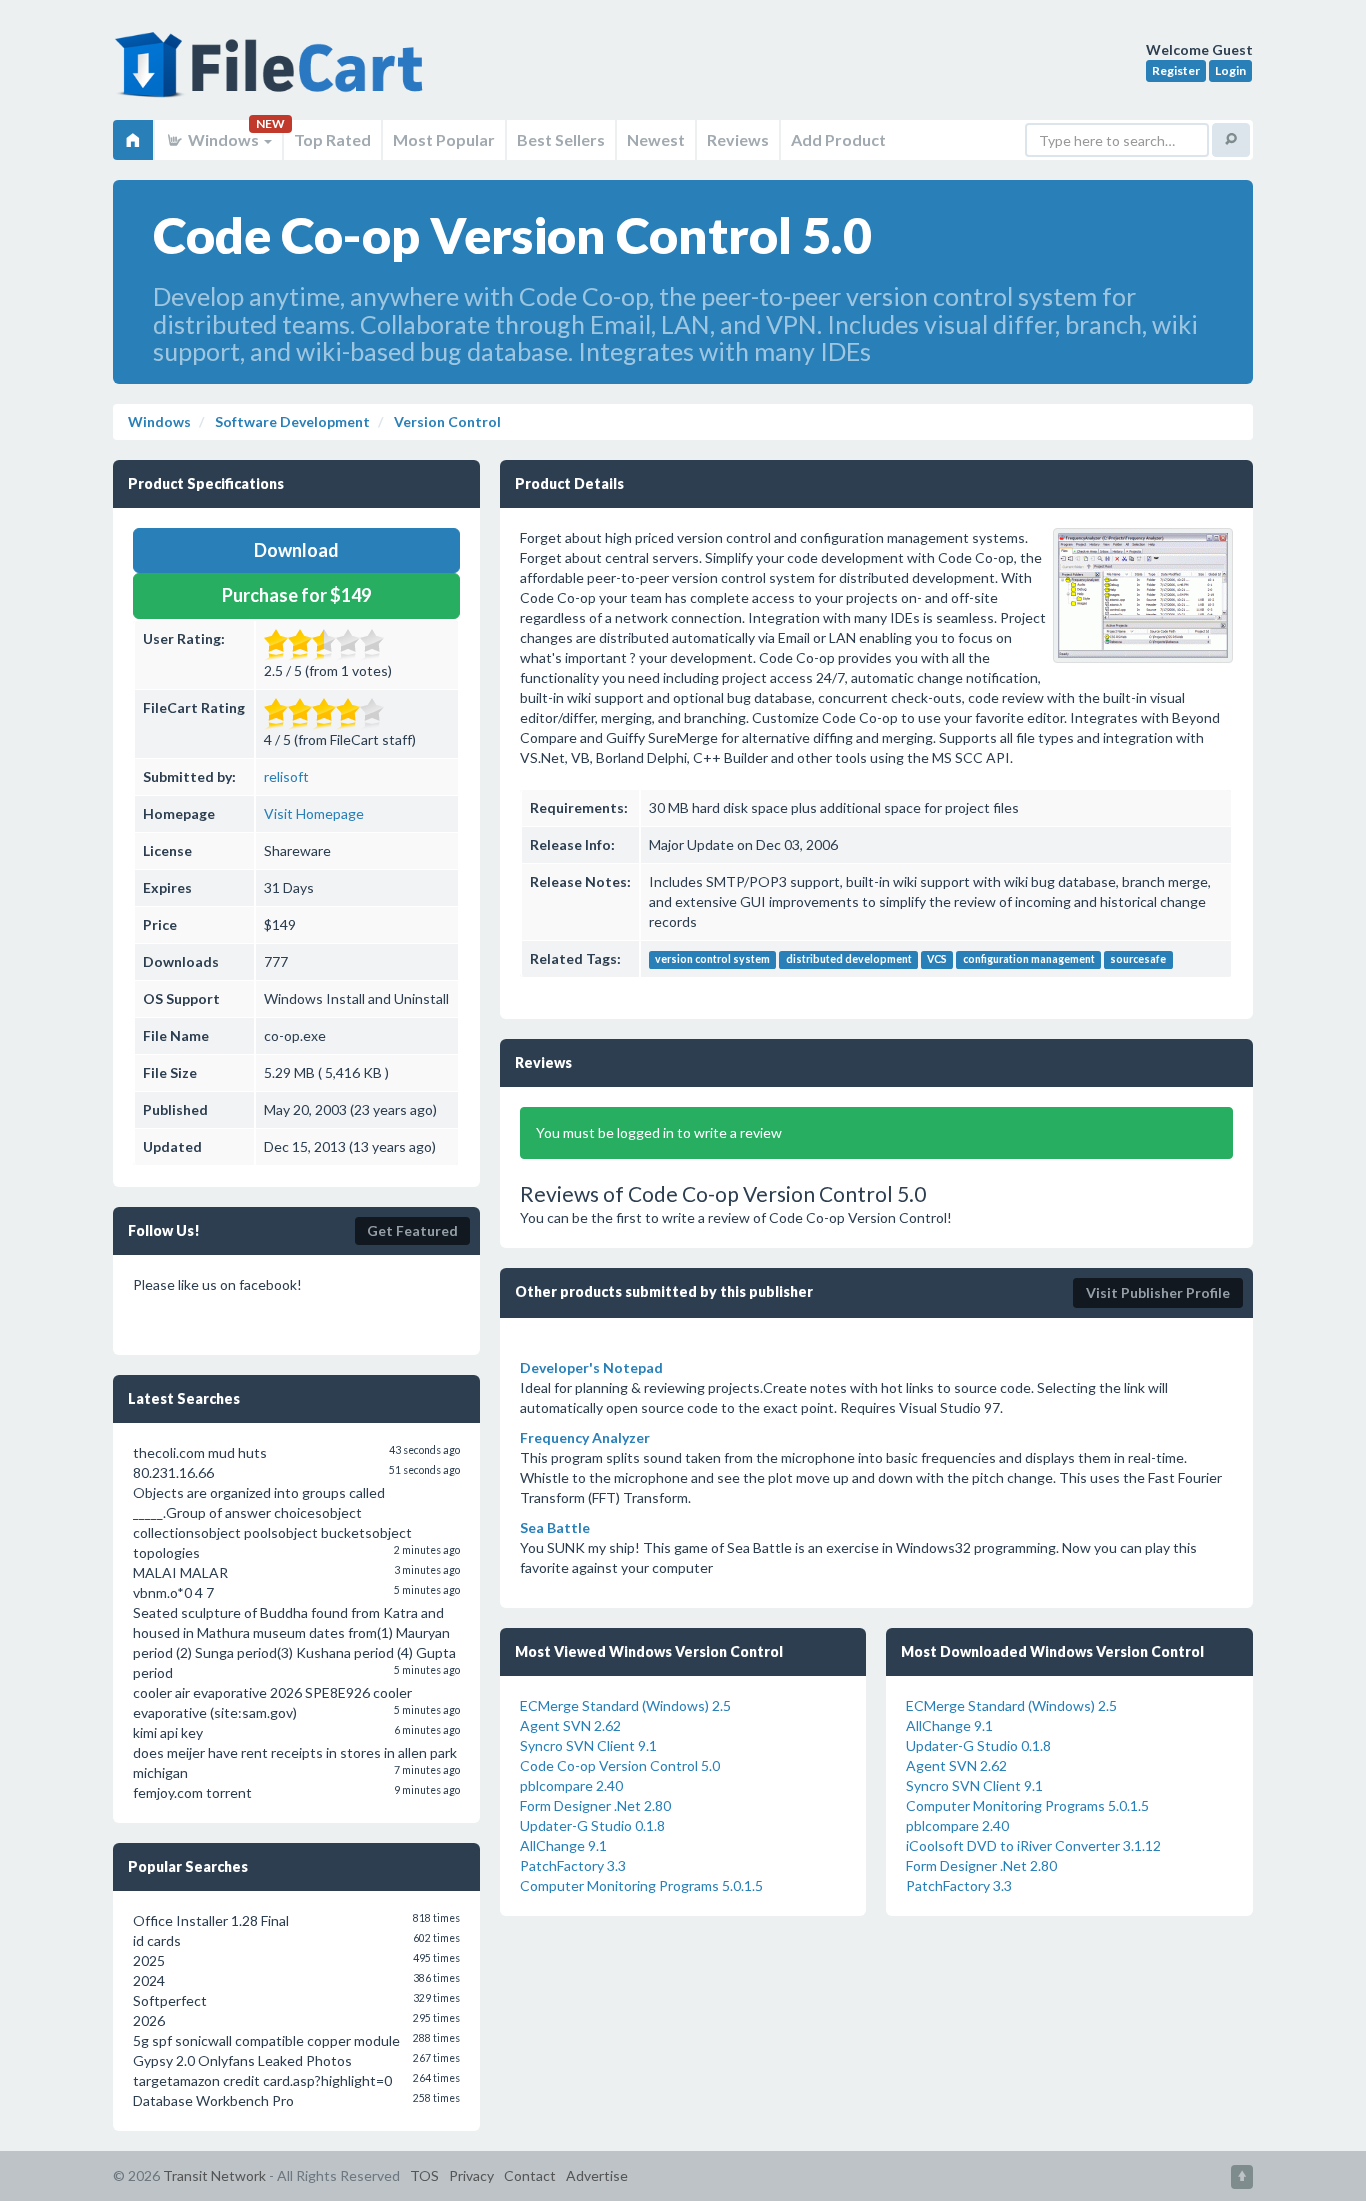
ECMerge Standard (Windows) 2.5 (625, 1705)
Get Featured (412, 1230)
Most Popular (444, 139)
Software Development (291, 421)
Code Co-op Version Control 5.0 (620, 1765)
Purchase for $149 (296, 595)
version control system (712, 960)
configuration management (1029, 960)
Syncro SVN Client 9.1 (588, 1745)
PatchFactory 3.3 (573, 1865)
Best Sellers (561, 139)
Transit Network (214, 2175)
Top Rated (332, 139)
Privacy (471, 2175)
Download (296, 550)
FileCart (273, 75)
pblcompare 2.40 (571, 1785)
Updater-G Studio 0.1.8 (592, 1825)
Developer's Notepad (591, 1367)
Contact (530, 2175)
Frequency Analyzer (585, 1437)
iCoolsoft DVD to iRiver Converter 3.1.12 (1033, 1845)
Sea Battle (555, 1527)
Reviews (738, 139)
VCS (937, 960)
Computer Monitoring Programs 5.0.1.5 (641, 1885)
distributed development (849, 960)
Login (1230, 70)
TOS (424, 2175)
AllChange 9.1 (563, 1845)
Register (1176, 70)
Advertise (597, 2175)
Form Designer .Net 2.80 (595, 1805)
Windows (223, 139)
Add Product (838, 139)
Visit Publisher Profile (1158, 1292)
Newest (656, 139)
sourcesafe (1138, 960)
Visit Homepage (314, 813)
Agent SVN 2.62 (570, 1725)
